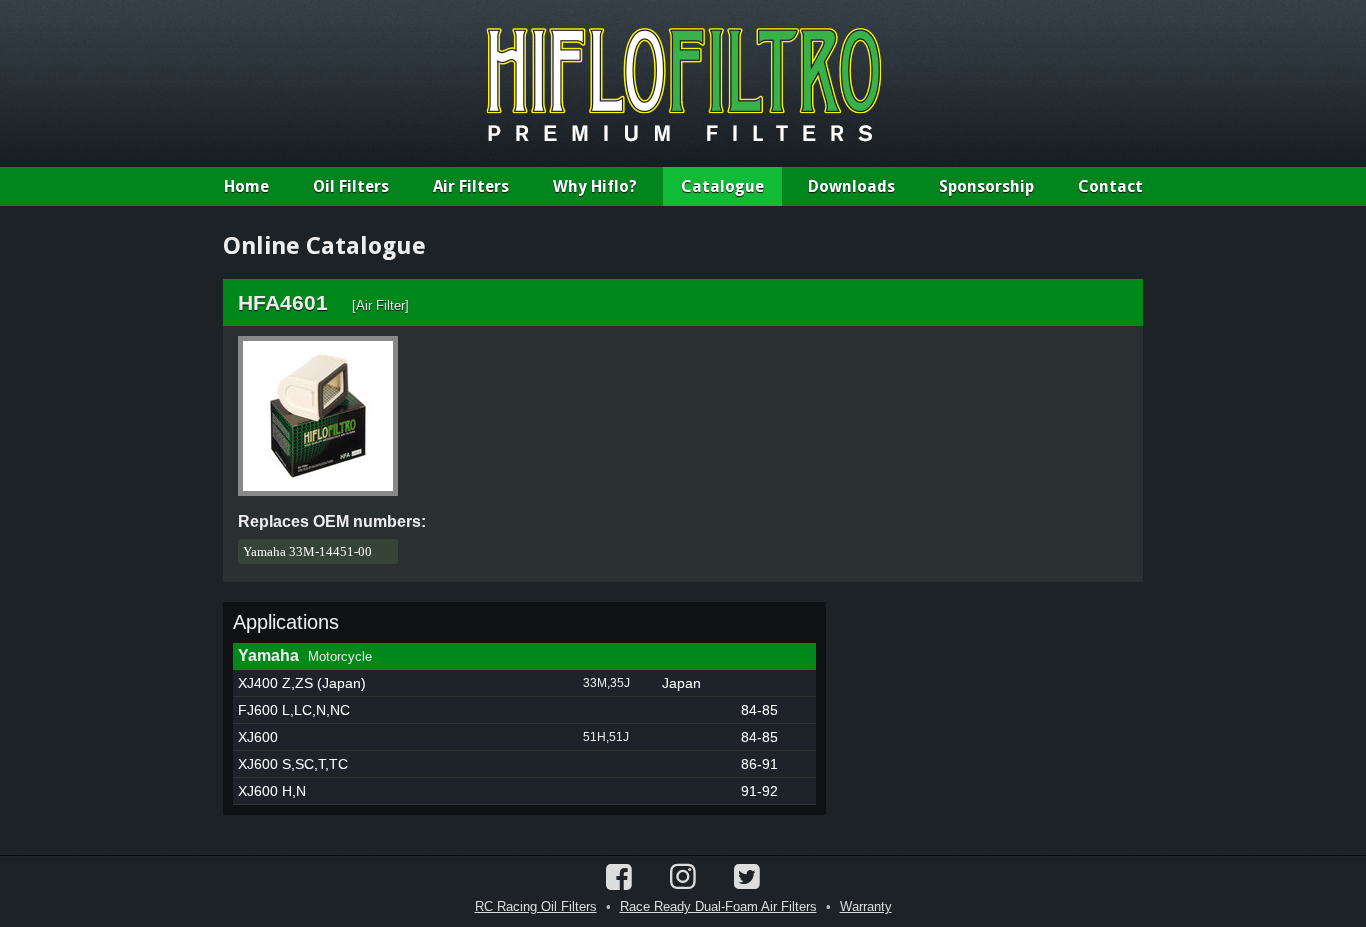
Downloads (851, 186)
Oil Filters (351, 186)
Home (246, 186)
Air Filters (471, 186)
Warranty (866, 906)
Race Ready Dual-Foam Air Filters (718, 906)
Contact (1110, 186)
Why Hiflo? (595, 186)
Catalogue (722, 186)
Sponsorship (986, 186)
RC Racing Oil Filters (536, 906)
